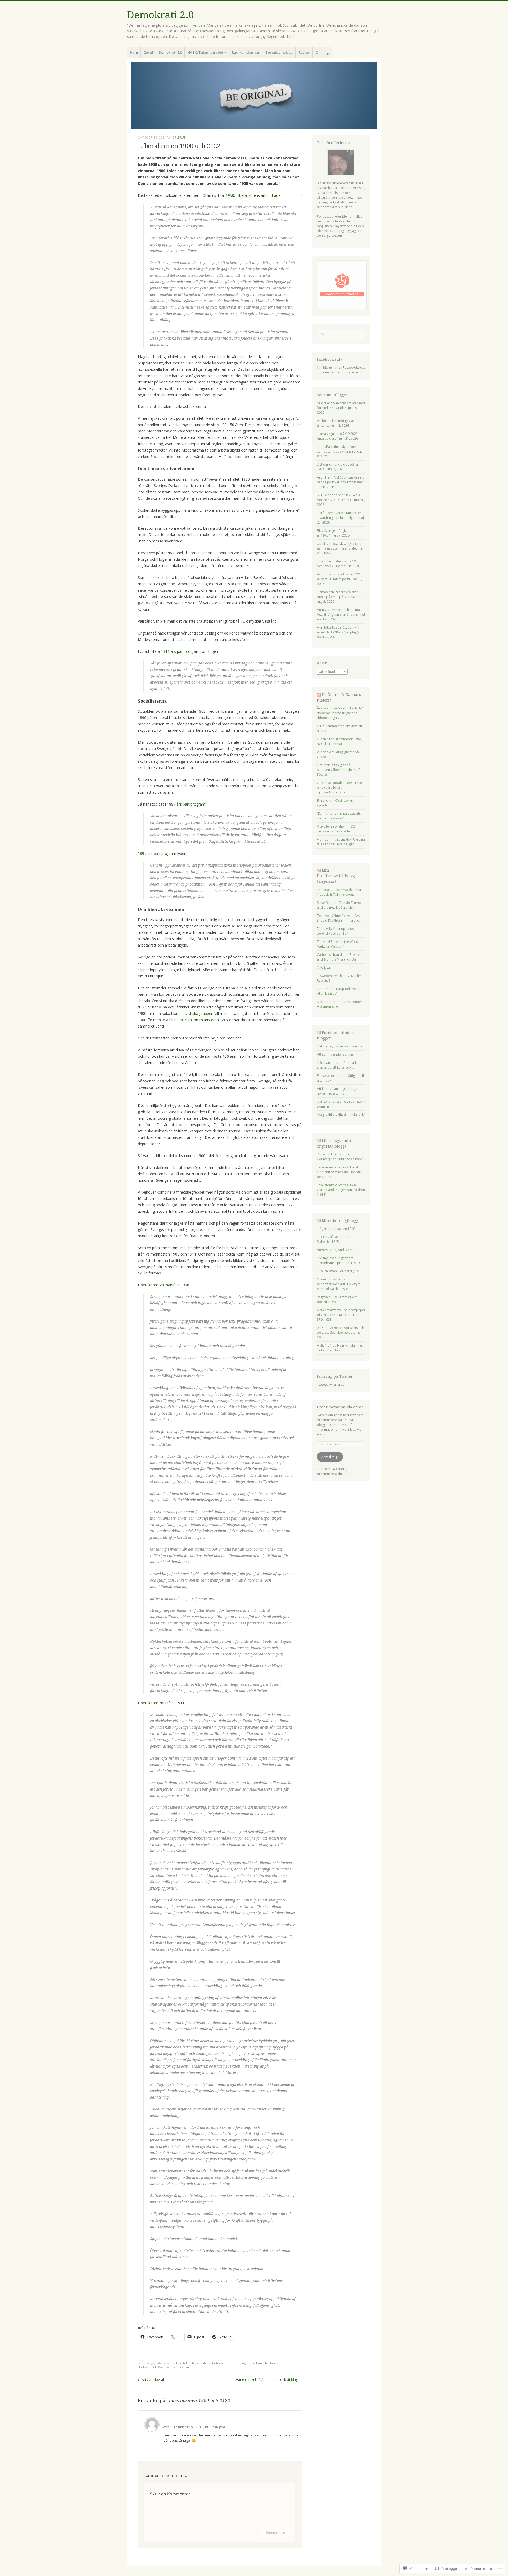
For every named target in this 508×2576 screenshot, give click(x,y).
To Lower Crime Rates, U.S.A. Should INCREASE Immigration (339, 918)
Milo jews (324, 968)
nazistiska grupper (197, 1013)
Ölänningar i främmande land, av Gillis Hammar (339, 741)
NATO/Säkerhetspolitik (207, 52)
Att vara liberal (151, 2380)
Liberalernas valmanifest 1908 (164, 1285)
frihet (196, 2363)
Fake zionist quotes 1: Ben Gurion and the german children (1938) (341, 1190)
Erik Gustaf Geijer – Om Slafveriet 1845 (334, 1239)
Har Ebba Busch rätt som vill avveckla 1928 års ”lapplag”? (338, 630)
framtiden (183, 2363)
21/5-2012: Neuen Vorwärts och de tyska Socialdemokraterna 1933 (341, 1332)
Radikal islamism (246, 52)
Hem (134, 52)
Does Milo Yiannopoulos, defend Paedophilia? (336, 931)
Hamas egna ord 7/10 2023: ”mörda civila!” (338, 436)
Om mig (322, 52)
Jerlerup (179, 137)
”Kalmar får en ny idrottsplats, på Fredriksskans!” (339, 816)
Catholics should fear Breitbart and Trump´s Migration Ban (340, 957)
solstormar (286, 1112)
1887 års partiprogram (186, 804)
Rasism (304, 52)
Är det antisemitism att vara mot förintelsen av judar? (341, 405)
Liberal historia (212, 2363)
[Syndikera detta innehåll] (319, 695)
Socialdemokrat (279, 52)
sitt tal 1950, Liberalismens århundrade (247, 195)
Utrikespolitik (147, 2367)
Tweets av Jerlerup (331, 1384)
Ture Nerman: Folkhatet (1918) (340, 1271)
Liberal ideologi (235, 2363)
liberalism (255, 2363)
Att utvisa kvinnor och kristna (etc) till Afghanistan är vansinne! (341, 612)
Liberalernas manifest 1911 (161, 1703)
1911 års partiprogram (180, 651)
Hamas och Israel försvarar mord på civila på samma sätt (339, 594)
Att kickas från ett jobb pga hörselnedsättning (337, 1091)
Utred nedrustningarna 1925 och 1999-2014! (338, 564)
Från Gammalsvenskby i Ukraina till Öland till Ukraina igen (341, 842)
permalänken (181, 2367)
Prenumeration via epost (340, 1407)
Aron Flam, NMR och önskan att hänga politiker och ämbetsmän (341, 480)
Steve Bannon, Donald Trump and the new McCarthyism (339, 905)
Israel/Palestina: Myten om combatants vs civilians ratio (338, 449)
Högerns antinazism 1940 (336, 1229)
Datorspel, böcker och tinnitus (340, 1046)
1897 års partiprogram (157, 853)
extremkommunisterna (199, 1020)
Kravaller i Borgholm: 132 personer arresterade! (336, 829)
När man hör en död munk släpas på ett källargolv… (337, 1065)
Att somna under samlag (335, 1054)
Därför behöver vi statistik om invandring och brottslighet (339, 515)
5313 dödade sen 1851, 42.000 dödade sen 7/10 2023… (340, 497)
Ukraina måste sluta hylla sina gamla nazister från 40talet (339, 546)
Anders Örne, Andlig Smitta (337, 1250)
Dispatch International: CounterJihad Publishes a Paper (341, 1157)
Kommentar (275, 2532)
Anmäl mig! (330, 1457)
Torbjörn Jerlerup (349, 372)
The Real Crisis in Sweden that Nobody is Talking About (339, 892)
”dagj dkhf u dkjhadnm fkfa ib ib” (341, 1115)
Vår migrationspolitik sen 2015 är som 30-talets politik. (340, 577)
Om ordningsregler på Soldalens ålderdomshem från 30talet (340, 770)
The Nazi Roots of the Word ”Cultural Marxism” (338, 944)
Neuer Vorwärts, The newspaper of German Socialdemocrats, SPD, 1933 (341, 1315)
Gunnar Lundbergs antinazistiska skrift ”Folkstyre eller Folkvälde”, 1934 (339, 1284)
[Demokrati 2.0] (254, 96)
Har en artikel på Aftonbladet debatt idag (269, 2380)
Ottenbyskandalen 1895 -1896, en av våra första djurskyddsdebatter (340, 787)
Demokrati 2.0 (160, 15)
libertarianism (273, 2363)
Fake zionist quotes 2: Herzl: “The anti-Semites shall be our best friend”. (339, 1172)
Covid (148, 52)
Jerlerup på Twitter (335, 1376)
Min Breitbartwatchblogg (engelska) (336, 876)
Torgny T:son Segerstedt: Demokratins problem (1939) (339, 1260)
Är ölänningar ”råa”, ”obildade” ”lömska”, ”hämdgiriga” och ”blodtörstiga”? (340, 713)
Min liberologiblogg (340, 1221)
